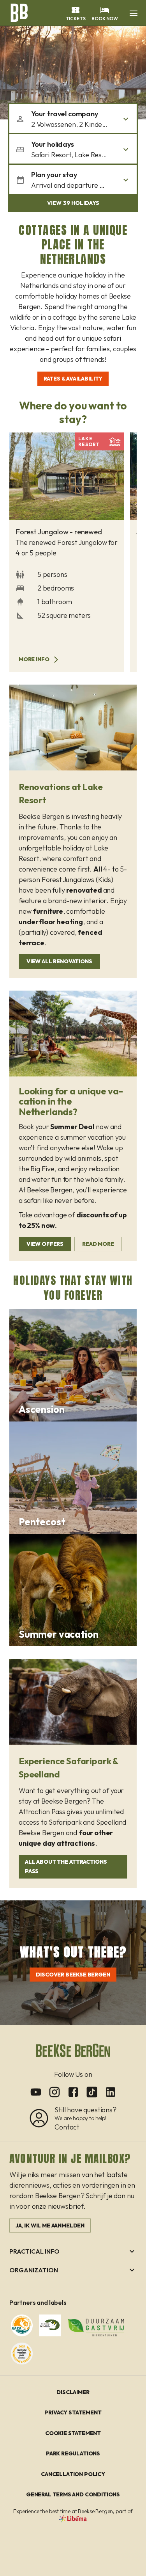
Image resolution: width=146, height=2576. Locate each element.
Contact (67, 2127)
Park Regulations (73, 2453)
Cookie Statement (73, 2433)
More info (34, 659)
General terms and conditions (73, 2494)
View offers (45, 1244)
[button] (134, 13)
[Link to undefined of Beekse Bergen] (36, 2092)
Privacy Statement (73, 2412)
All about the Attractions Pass (66, 1867)
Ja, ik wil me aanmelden (50, 2226)
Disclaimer (73, 2392)
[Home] (19, 12)
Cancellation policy (73, 2474)
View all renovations (59, 961)
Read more (98, 1244)
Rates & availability (73, 379)
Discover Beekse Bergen (73, 1975)
